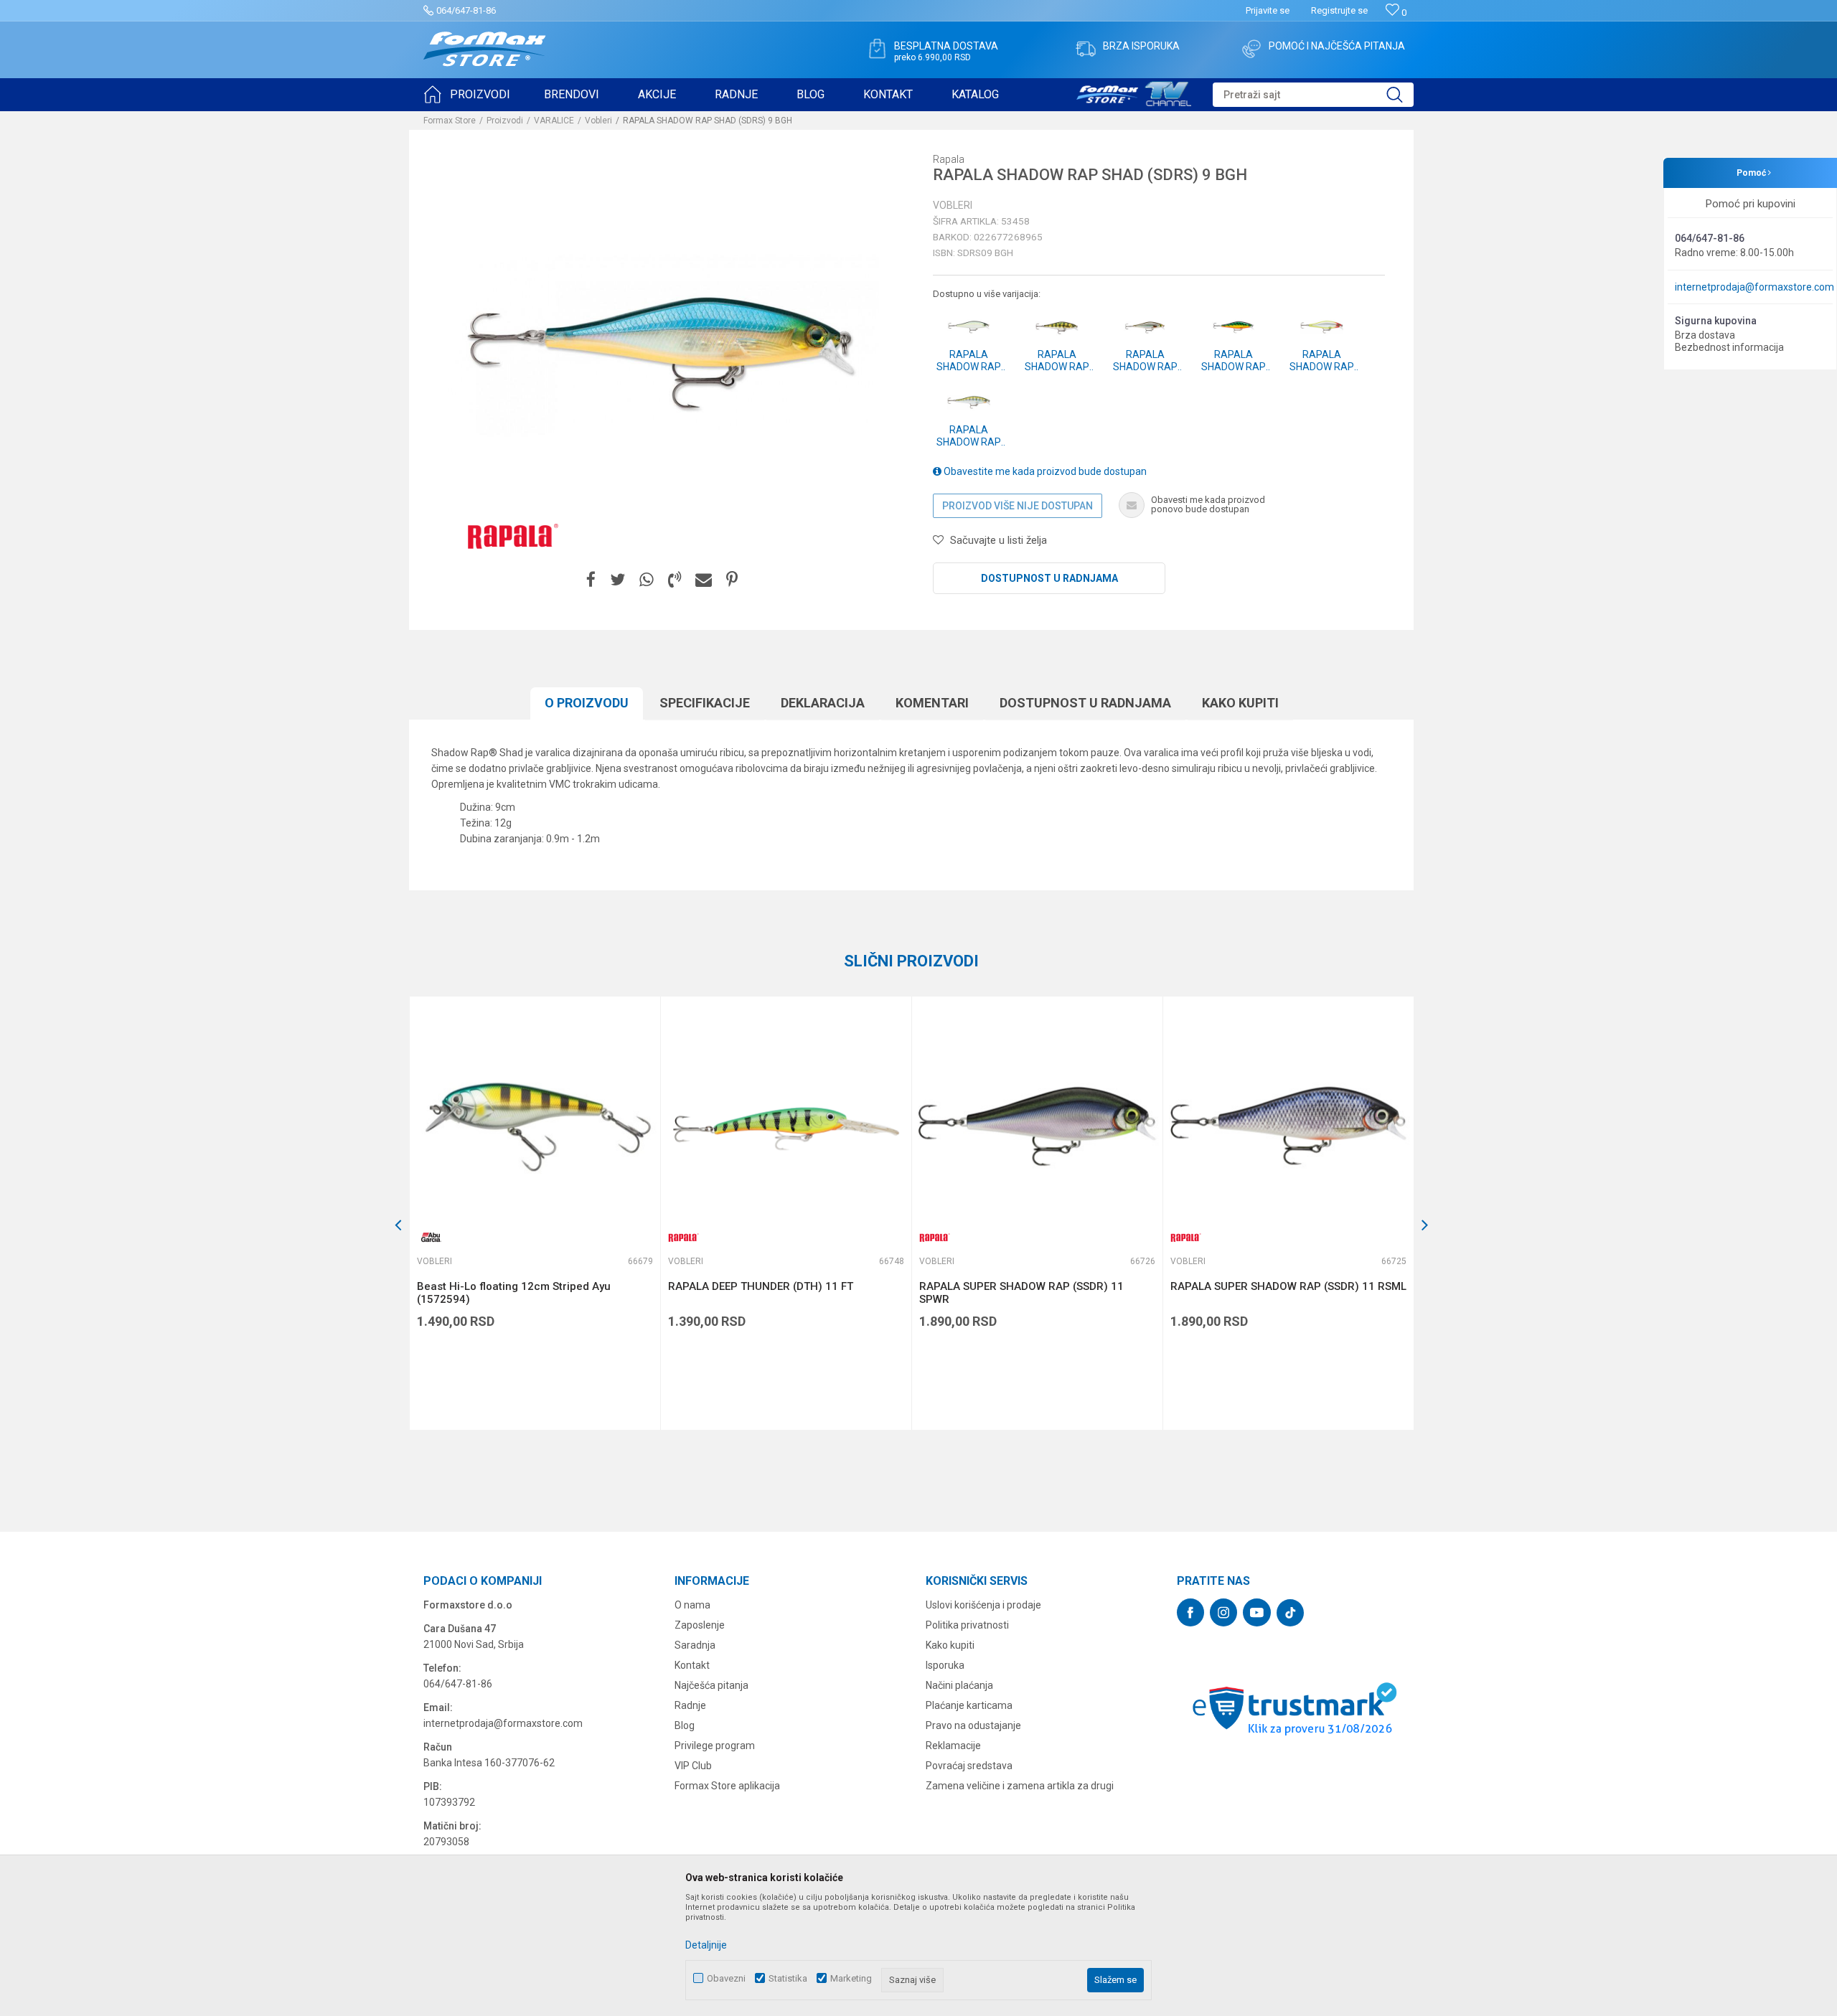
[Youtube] (1257, 1612)
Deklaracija (823, 703)
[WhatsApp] (647, 580)
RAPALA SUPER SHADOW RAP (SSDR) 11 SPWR (1021, 1293)
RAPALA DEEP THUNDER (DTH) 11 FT (761, 1286)
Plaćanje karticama (969, 1705)
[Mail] (704, 580)
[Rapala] (509, 535)
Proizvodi (505, 121)
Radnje (690, 1705)
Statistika (788, 1978)
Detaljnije (706, 1945)
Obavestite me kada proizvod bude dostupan (1044, 471)
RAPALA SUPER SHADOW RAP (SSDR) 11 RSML (1288, 1286)
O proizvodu (587, 703)
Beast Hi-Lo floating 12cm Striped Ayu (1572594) (514, 1293)
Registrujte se (1339, 10)
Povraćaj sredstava (969, 1766)
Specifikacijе (705, 703)
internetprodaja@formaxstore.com (1754, 287)
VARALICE (554, 121)
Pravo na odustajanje (973, 1725)
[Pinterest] (732, 580)
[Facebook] (591, 580)
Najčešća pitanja (711, 1685)
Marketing (851, 1978)
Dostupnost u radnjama (1049, 578)
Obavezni (726, 1978)
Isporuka (945, 1665)
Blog (685, 1725)
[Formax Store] (485, 49)
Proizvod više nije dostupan (1018, 506)
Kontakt (692, 1665)
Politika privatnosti (967, 1625)
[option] (535, 1213)
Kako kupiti (1240, 703)
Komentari (932, 703)
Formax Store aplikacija (727, 1786)
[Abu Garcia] (431, 1237)
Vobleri (598, 121)
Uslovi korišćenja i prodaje (983, 1605)
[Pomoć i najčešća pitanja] (1251, 49)
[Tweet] (617, 580)
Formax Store (450, 121)
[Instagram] (1223, 1612)
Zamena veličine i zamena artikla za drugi (1020, 1786)
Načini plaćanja (959, 1685)
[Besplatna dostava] (877, 49)
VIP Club (693, 1766)
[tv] (1134, 92)
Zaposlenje (700, 1625)
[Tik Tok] (1290, 1613)
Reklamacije (953, 1746)
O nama (692, 1605)
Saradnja (695, 1645)
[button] (1313, 95)
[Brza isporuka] (1086, 49)
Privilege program (715, 1746)
